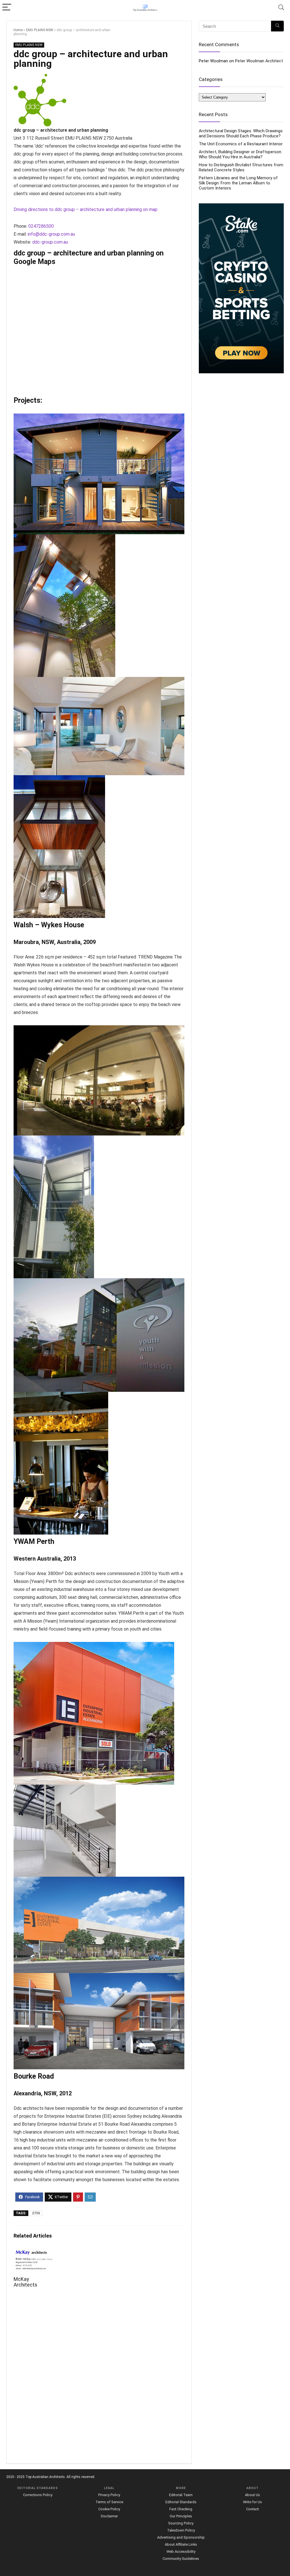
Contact (252, 2509)
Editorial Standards (181, 2502)
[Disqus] (99, 2379)
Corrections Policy (38, 2495)
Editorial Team (181, 2495)
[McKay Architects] (34, 2252)
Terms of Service (109, 2502)
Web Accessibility (181, 2552)
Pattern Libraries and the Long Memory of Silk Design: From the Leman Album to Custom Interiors (238, 183)
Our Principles (181, 2516)
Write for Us (252, 2502)
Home (18, 30)
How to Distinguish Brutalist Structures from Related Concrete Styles (241, 167)
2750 (36, 2213)
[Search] (281, 8)
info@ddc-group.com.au (51, 234)
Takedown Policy (181, 2530)
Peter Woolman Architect (259, 61)
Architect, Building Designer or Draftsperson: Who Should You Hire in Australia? (240, 154)
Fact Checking (181, 2509)
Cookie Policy (109, 2509)
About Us (252, 2495)
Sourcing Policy (181, 2523)
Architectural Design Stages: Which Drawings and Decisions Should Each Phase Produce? (241, 133)
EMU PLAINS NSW (40, 30)
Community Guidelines (181, 2559)
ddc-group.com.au (50, 242)
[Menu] (7, 8)
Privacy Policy (109, 2495)
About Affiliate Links (181, 2544)
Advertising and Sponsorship (181, 2537)
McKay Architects (25, 2282)
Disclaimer (109, 2516)
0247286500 (41, 226)
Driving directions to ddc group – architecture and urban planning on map (86, 209)
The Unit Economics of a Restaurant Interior (241, 144)
